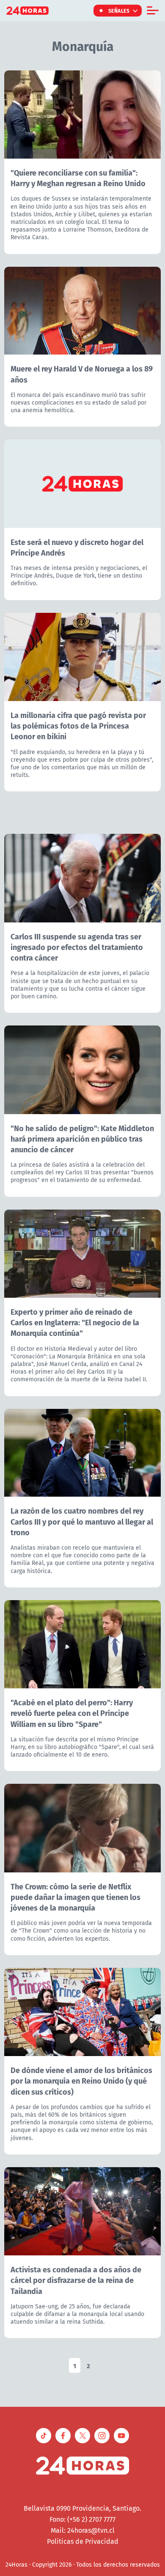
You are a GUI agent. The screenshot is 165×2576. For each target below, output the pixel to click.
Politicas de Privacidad (83, 2541)
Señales (119, 11)
